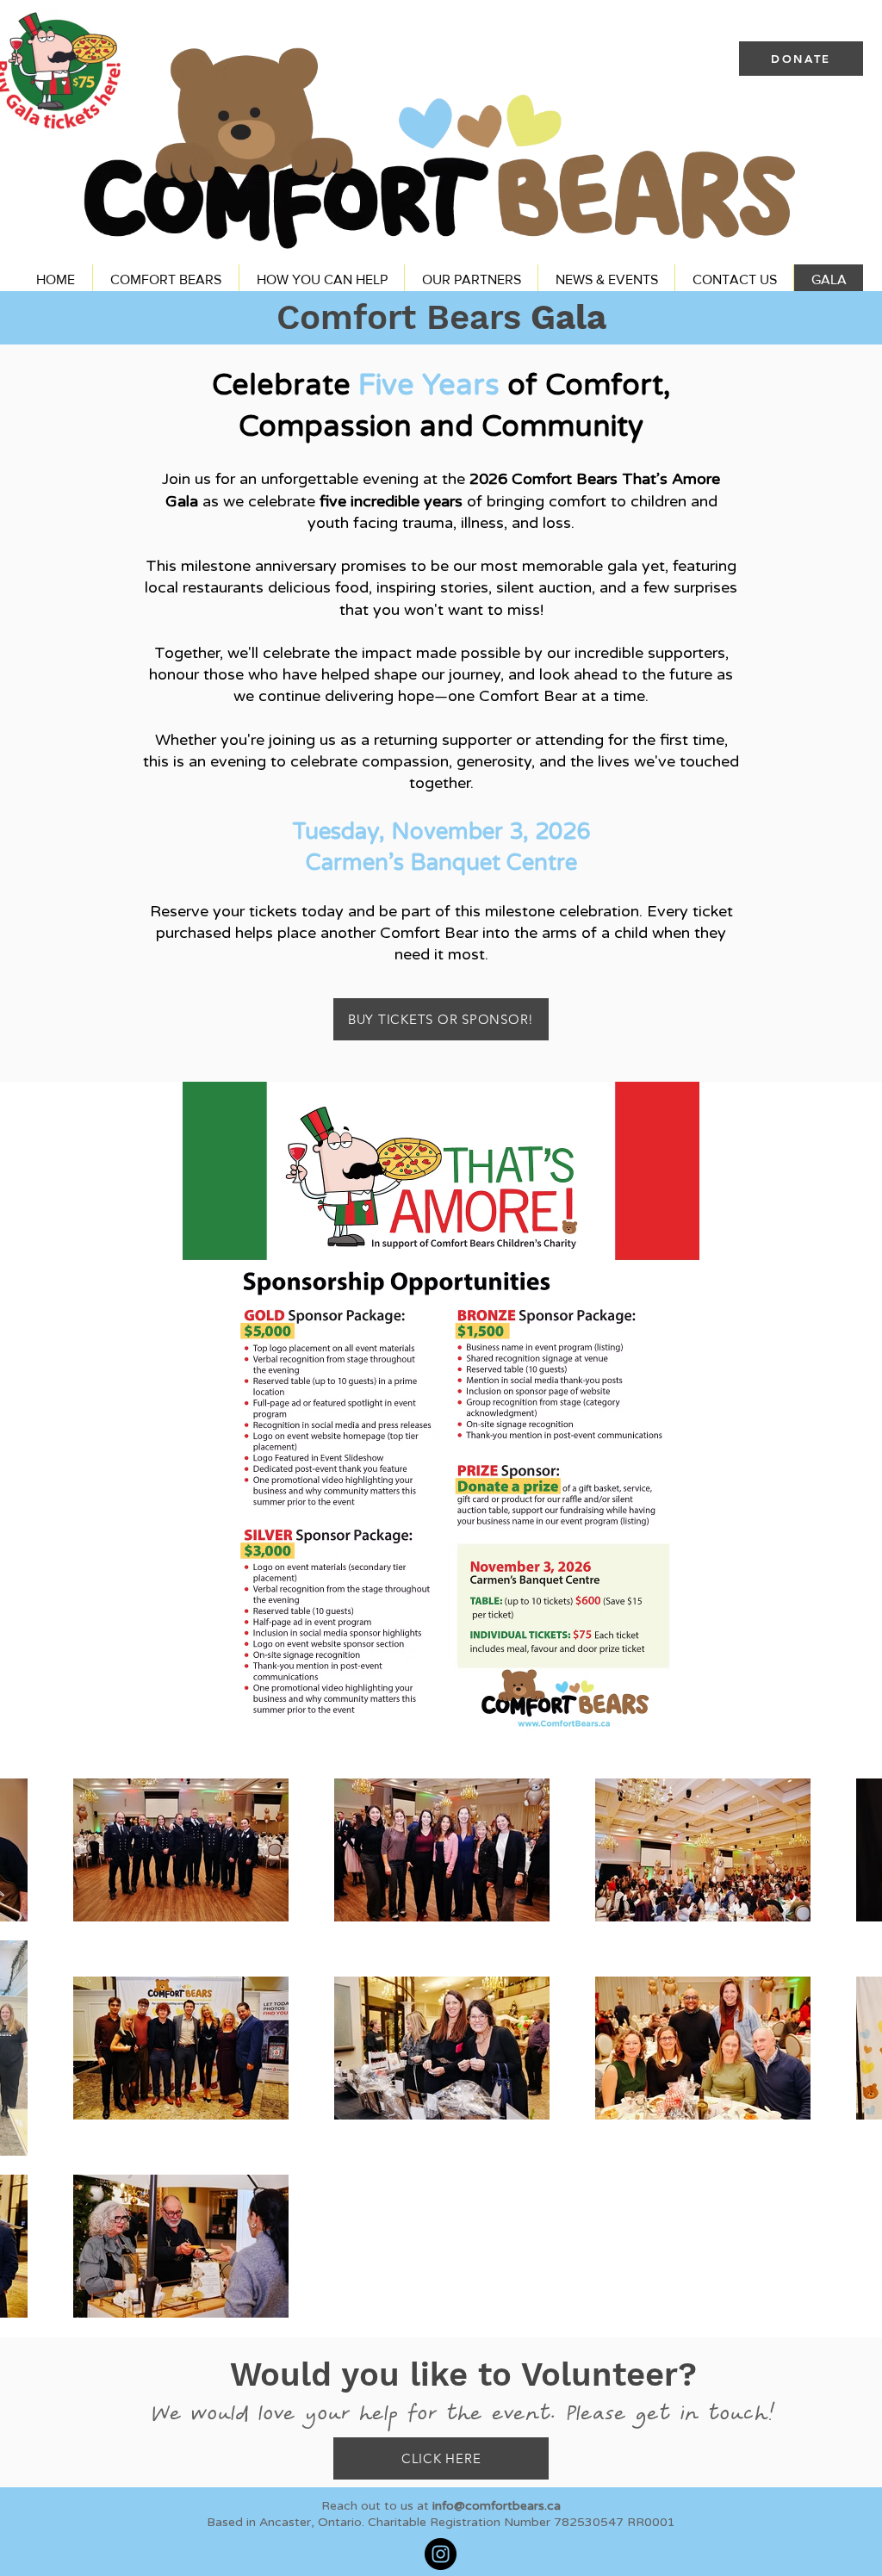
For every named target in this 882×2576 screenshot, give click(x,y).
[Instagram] (441, 2554)
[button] (165, 279)
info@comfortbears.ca (497, 2506)
